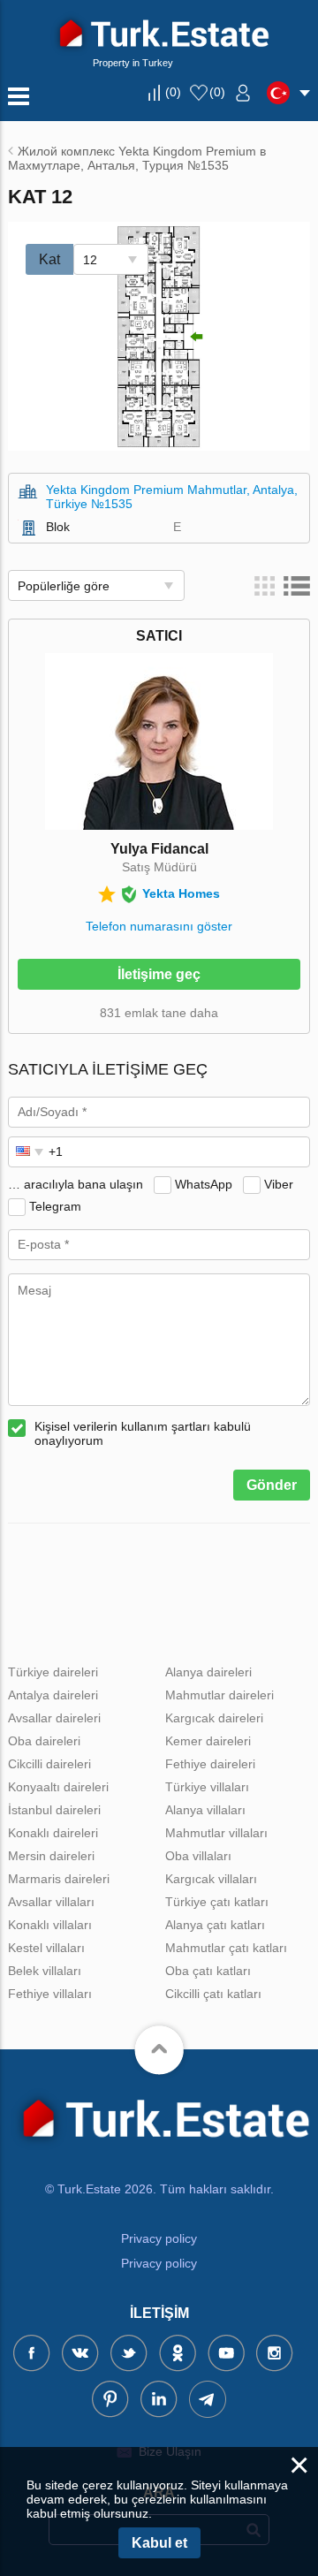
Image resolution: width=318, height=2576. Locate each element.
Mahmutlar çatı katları (226, 1948)
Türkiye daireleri (53, 1672)
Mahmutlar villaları (216, 1833)
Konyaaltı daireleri (58, 1787)
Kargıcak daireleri (214, 1718)
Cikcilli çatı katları (213, 1994)
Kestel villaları (46, 1948)
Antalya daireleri (53, 1695)
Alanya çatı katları (215, 1925)
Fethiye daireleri (210, 1764)
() (173, 92)
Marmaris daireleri (59, 1879)
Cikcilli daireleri (49, 1764)
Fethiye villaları (50, 1994)
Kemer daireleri (208, 1741)
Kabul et (159, 2543)
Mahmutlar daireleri (220, 1695)
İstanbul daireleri (54, 1810)
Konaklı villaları (50, 1925)
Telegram (55, 1206)
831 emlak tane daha (159, 1013)
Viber (279, 1184)
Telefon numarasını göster (159, 926)
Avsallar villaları (51, 1902)
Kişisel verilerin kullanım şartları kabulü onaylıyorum (143, 1433)
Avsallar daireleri (54, 1718)
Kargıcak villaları (211, 1879)
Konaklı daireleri (53, 1833)
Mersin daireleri (51, 1856)
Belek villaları (45, 1971)
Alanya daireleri (208, 1672)
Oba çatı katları (208, 1971)
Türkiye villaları (207, 1787)
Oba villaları (198, 1856)
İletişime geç (159, 974)
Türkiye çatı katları (217, 1902)
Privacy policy (159, 2238)
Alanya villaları (205, 1810)
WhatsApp (204, 1184)
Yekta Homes (181, 893)
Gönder (272, 1485)
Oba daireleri (44, 1741)
